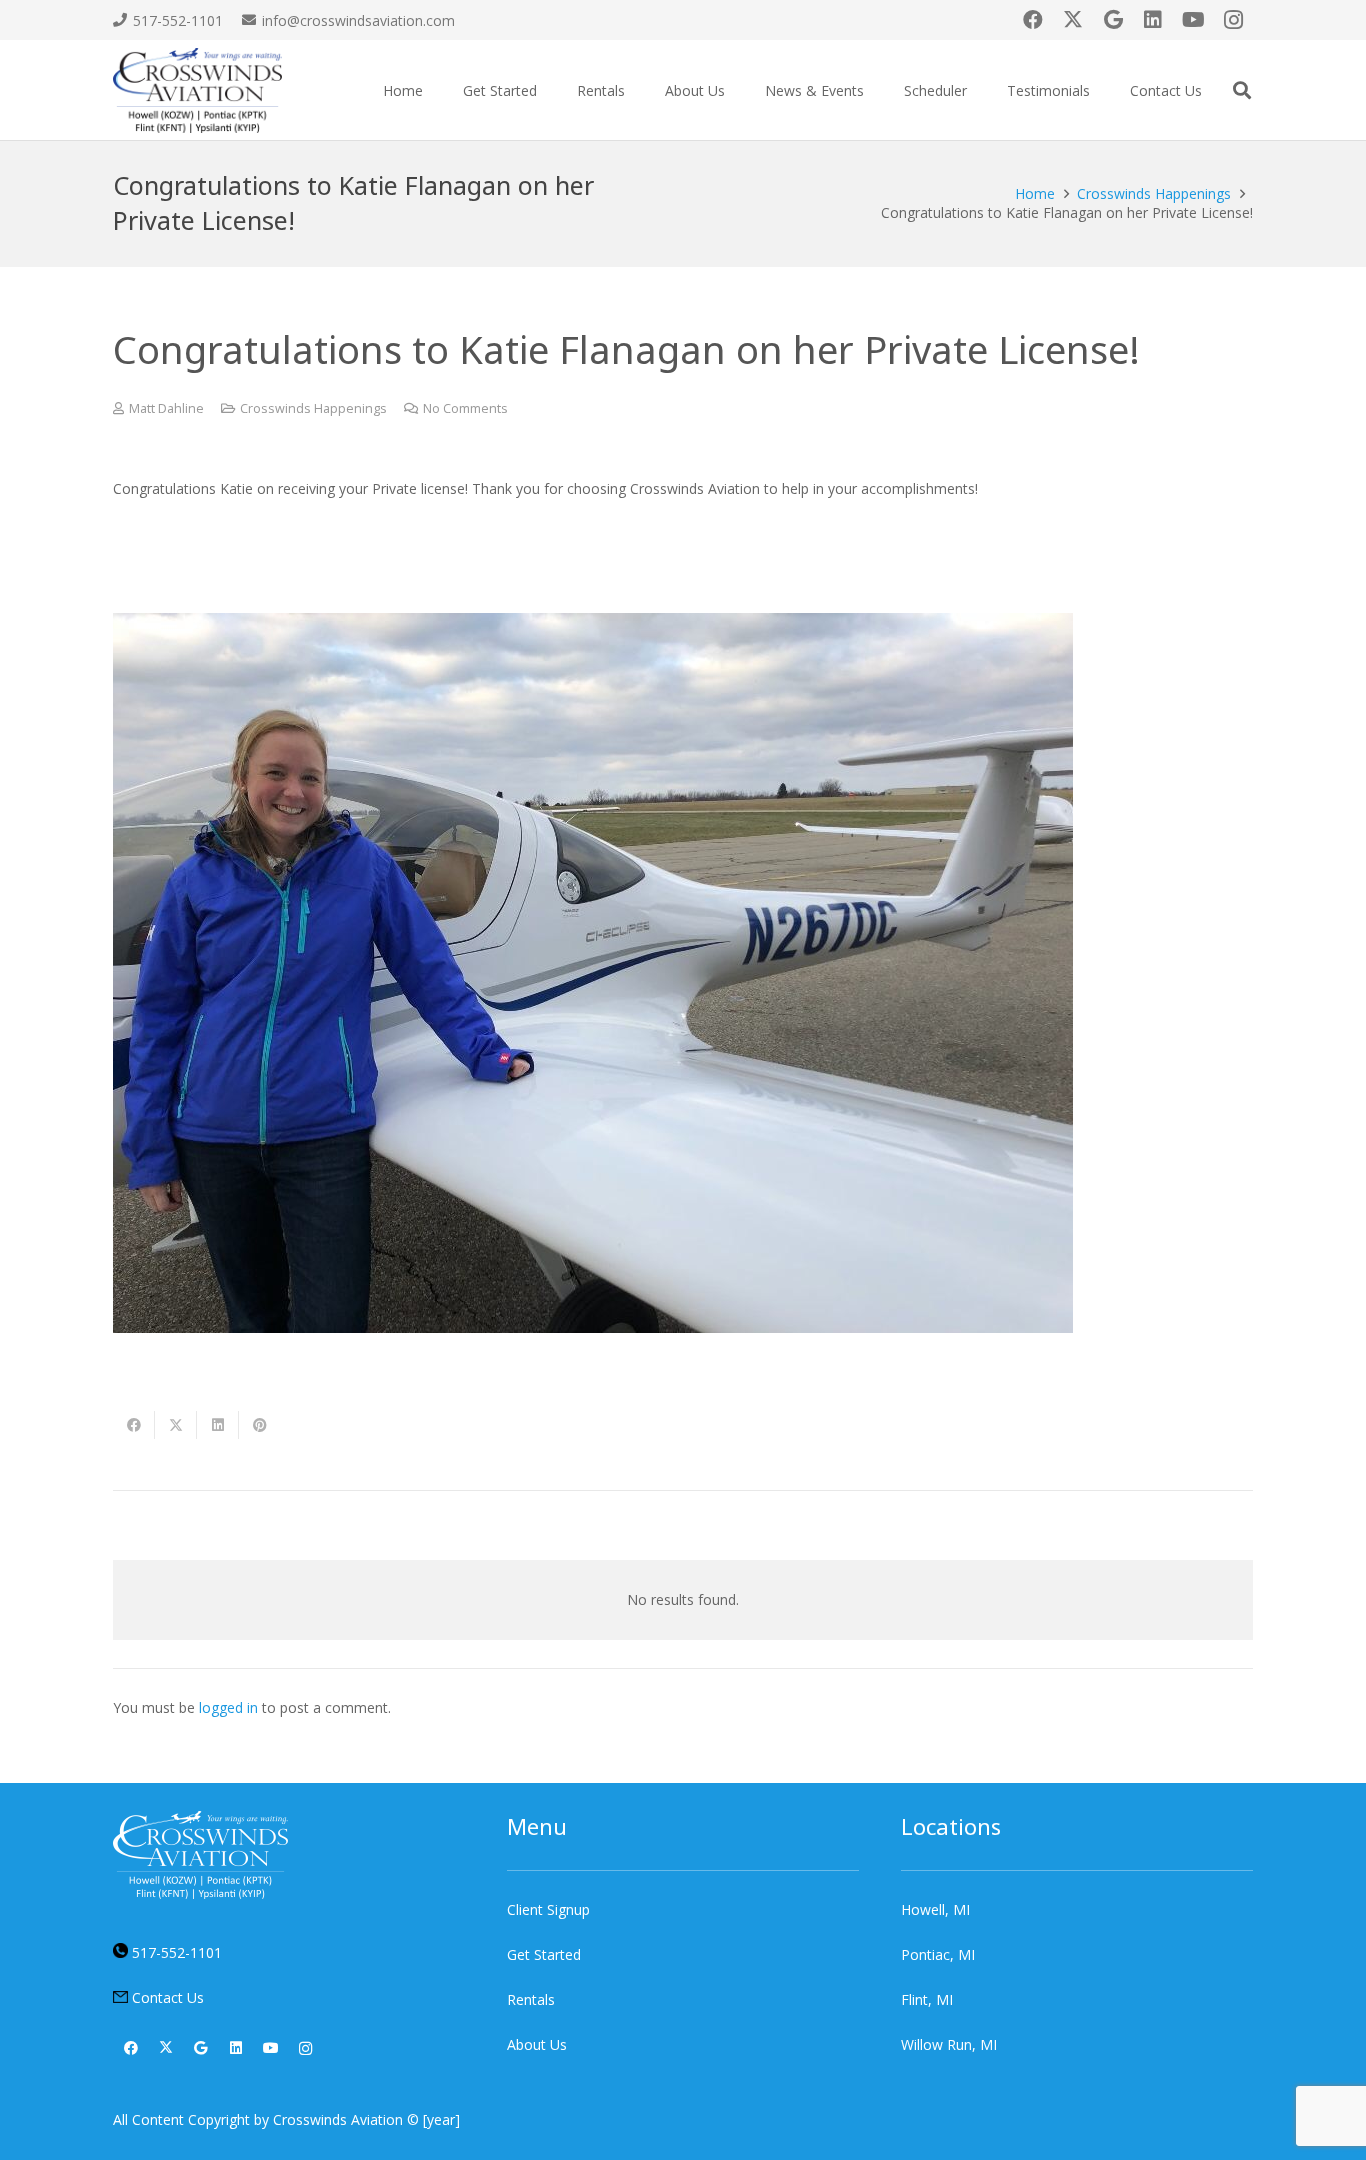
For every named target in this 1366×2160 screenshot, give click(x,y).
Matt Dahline (166, 408)
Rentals (531, 1999)
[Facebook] (1033, 20)
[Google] (1113, 20)
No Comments (465, 408)
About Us (537, 2044)
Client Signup (548, 1909)
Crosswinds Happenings (313, 408)
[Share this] (134, 1425)
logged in (228, 1707)
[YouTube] (1193, 20)
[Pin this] (260, 1425)
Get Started (544, 1954)
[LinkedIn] (1153, 20)
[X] (1073, 20)
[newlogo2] (197, 90)
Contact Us (168, 1997)
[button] (549, 90)
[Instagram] (1233, 20)
